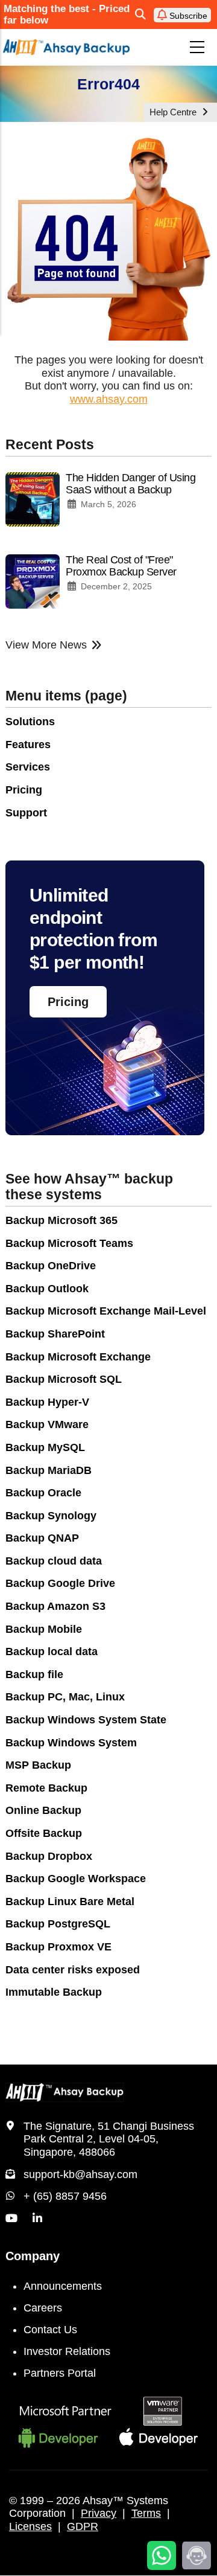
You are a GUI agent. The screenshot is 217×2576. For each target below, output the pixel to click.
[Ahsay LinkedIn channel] (37, 2219)
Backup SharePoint (55, 1334)
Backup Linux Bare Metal (70, 1902)
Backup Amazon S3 (55, 1606)
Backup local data (52, 1652)
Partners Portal (60, 2373)
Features (28, 745)
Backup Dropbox (49, 1856)
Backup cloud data (54, 1561)
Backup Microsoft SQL (64, 1379)
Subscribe (187, 16)
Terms (146, 2513)
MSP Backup (38, 1765)
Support (26, 813)
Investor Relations (67, 2351)
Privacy (99, 2513)
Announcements (63, 2286)
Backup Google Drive (60, 1583)
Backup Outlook (47, 1289)
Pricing (24, 790)
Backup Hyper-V (47, 1402)
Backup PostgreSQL (58, 1924)
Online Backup (43, 1810)
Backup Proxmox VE (58, 1947)
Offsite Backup (44, 1833)
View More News (46, 645)
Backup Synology (51, 1516)
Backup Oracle (43, 1493)
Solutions (30, 722)
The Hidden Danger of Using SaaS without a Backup (131, 484)
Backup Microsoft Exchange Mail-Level (106, 1311)
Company (33, 2256)
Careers (43, 2308)
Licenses (30, 2526)
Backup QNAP (42, 1538)
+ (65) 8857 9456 (65, 2196)
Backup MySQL (45, 1447)
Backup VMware (47, 1424)
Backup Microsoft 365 (61, 1220)
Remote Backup (46, 1788)
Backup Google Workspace (76, 1879)
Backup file (34, 1674)
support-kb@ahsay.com (80, 2174)
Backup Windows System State (86, 1720)
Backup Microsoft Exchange (78, 1357)
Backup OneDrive (51, 1266)
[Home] (66, 47)
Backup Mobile (44, 1629)
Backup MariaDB (49, 1470)
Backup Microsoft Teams (69, 1243)
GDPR (83, 2526)
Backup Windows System (71, 1743)
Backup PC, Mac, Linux (65, 1697)
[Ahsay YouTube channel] (11, 2219)
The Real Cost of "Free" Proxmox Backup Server (121, 566)
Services (28, 767)
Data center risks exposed (73, 1970)
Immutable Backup (54, 1992)
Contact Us (50, 2330)
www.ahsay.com (109, 399)
